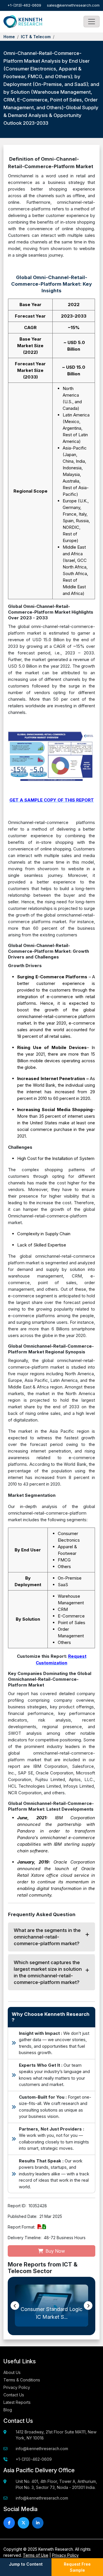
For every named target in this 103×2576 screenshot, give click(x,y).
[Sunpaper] (23, 22)
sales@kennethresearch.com (73, 5)
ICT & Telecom (36, 37)
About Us (12, 2372)
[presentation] (15, 2306)
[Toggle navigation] (92, 22)
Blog (8, 2410)
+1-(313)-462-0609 (24, 5)
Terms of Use (36, 2555)
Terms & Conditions (22, 2380)
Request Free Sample (77, 2567)
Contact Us (14, 2395)
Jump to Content (26, 2564)
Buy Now (55, 2251)
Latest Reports (17, 2402)
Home (9, 37)
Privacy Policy (17, 2387)
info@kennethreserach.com (42, 2449)
